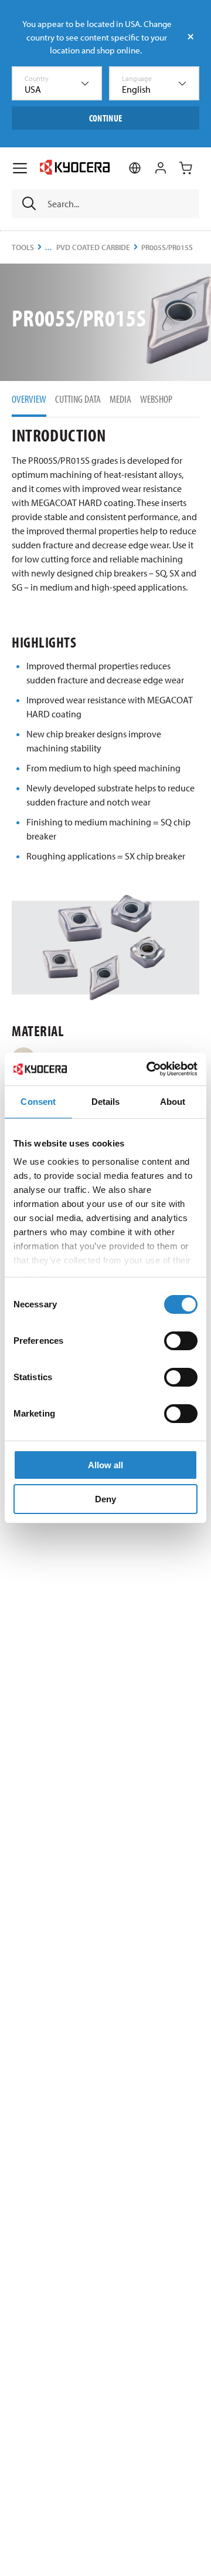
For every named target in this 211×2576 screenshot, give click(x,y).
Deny (105, 1499)
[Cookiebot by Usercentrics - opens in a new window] (149, 1069)
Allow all (105, 1465)
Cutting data (78, 399)
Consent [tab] (38, 1102)
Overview (29, 399)
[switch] (181, 1341)
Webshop (156, 399)
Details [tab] (106, 1102)
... (49, 247)
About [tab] (173, 1102)
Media (120, 399)
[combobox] (57, 83)
